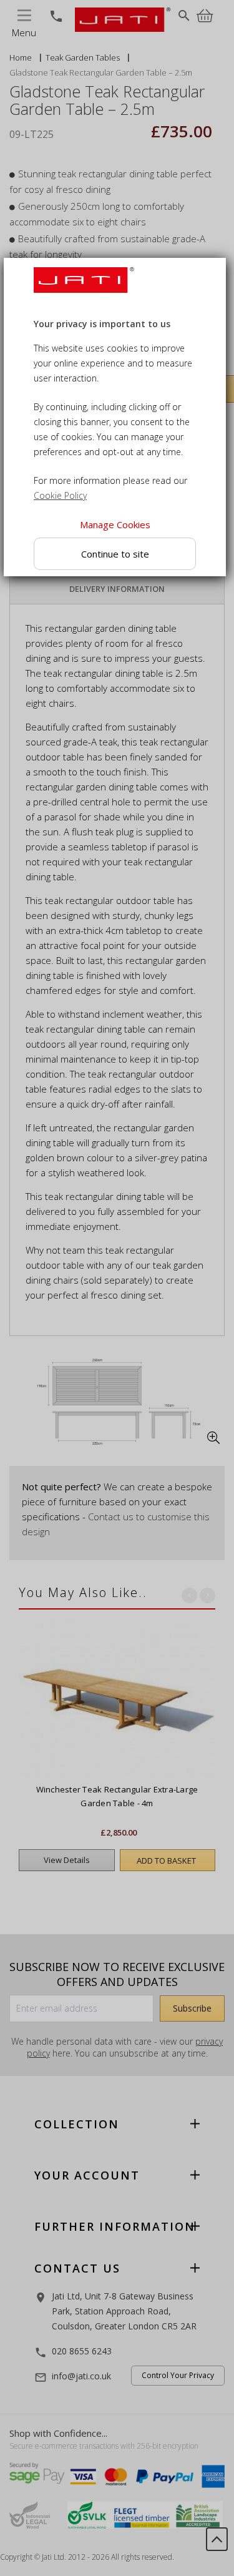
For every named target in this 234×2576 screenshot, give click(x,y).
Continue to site (115, 553)
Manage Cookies (115, 524)
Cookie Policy (60, 495)
